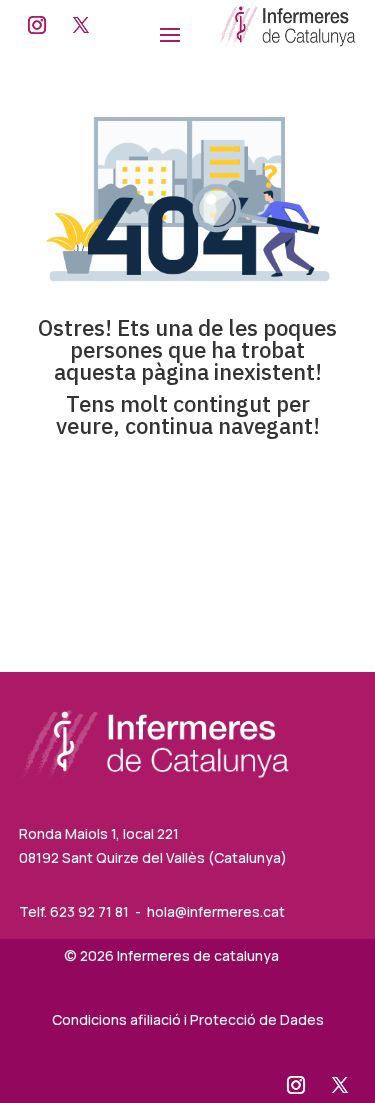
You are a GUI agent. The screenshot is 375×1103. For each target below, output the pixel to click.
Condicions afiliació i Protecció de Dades (188, 1019)
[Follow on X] (81, 25)
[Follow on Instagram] (37, 25)
